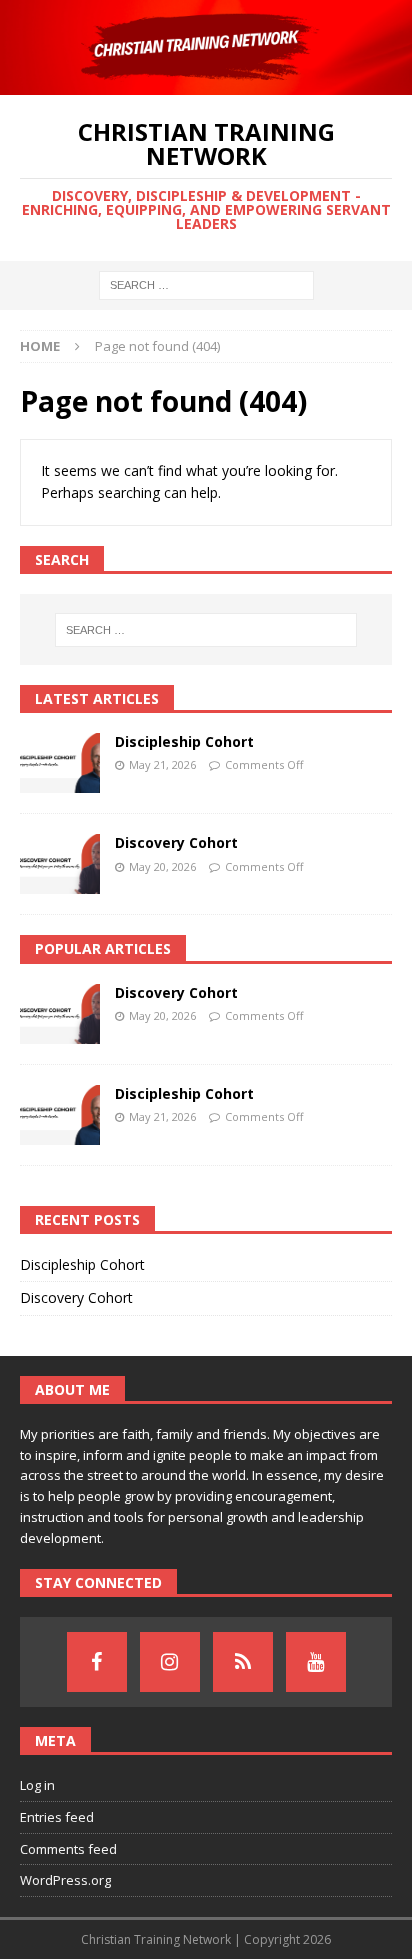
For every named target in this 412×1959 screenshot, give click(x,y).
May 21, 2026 (162, 764)
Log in (37, 1785)
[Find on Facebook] (97, 1662)
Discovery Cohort (176, 842)
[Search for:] (206, 283)
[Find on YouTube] (316, 1662)
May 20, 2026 (162, 866)
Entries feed (57, 1817)
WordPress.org (65, 1880)
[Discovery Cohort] (60, 864)
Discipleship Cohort (184, 741)
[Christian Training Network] (206, 83)
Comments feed (68, 1849)
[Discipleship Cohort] (60, 763)
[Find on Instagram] (170, 1662)
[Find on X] (243, 1662)
